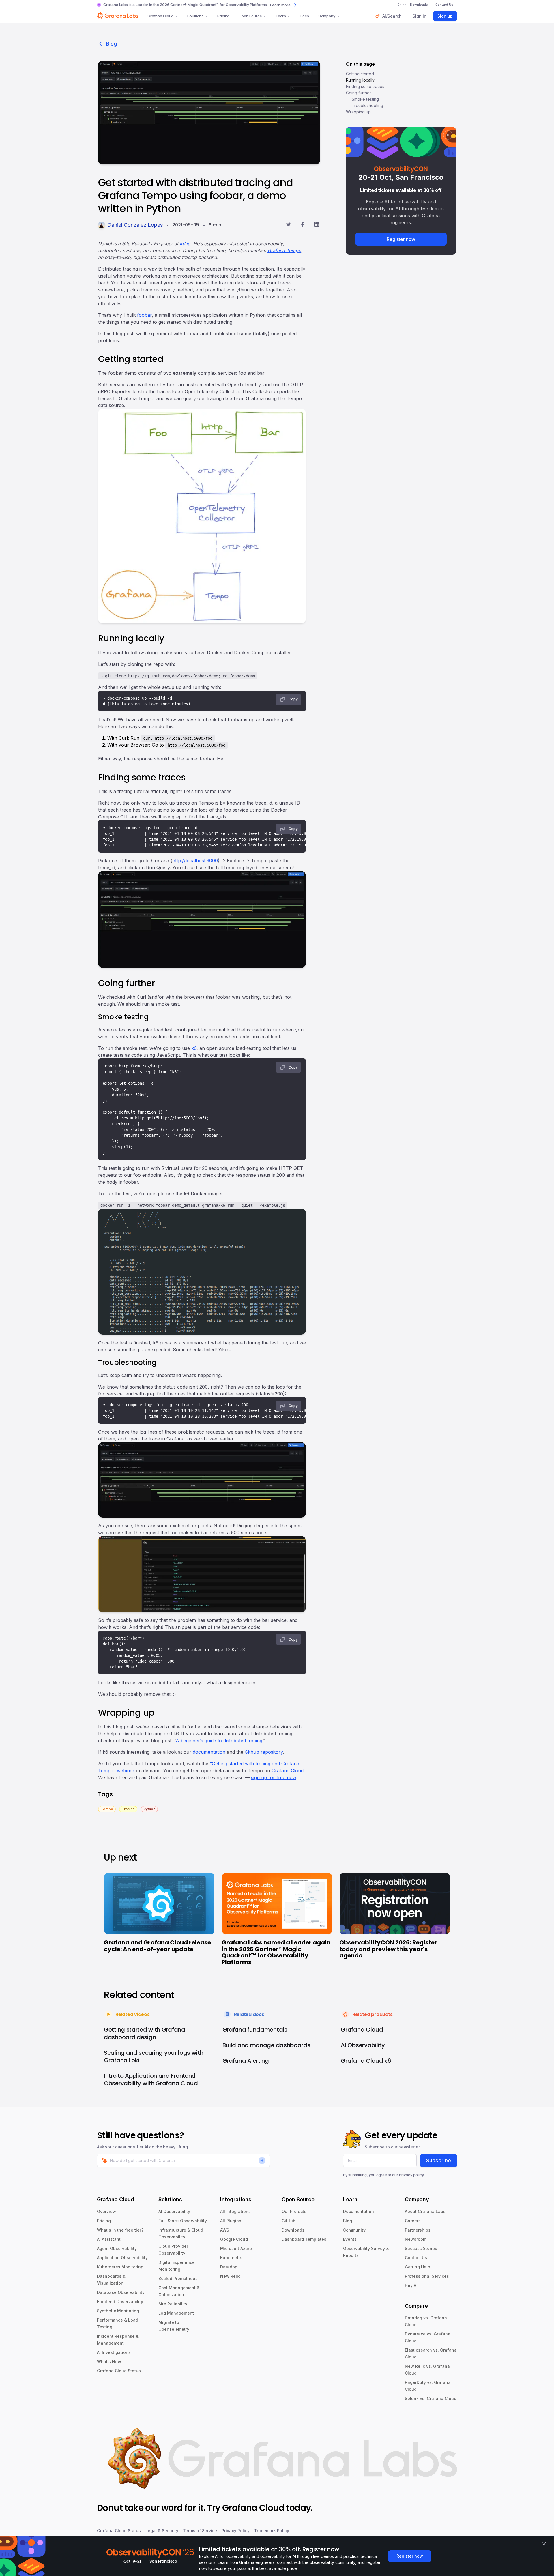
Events (350, 2239)
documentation (209, 1752)
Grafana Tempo (284, 250)
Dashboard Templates (304, 2239)
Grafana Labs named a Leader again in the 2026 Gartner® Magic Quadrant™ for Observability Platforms (276, 1952)
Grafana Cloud (160, 16)
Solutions (195, 16)
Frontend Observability (120, 2301)
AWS (225, 2230)
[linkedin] (317, 225)
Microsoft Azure (236, 2248)
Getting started (360, 74)
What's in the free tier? (120, 2230)
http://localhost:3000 (195, 861)
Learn (281, 16)
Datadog (229, 2267)
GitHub (289, 2221)
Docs (304, 16)
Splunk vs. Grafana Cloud (431, 2398)
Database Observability (121, 2292)
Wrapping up (358, 112)
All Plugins (231, 2221)
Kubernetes (232, 2258)
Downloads (293, 2230)
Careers (413, 2221)
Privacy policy (411, 2175)
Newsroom (416, 2239)
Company (327, 16)
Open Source (250, 16)
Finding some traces (365, 86)
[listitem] (107, 1809)
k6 (194, 1048)
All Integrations (235, 2211)
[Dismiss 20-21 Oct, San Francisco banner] (448, 135)
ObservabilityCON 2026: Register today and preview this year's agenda (388, 1949)
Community (354, 2230)
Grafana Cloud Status (119, 2371)
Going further (359, 93)
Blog (112, 44)
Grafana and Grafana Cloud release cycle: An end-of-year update (157, 1946)
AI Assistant (109, 2239)
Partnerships (418, 2230)
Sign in (420, 16)
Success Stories (421, 2248)
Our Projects (294, 2211)
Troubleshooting (367, 105)
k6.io (185, 243)
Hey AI (411, 2285)
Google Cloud (234, 2239)
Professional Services (427, 2276)
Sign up (445, 16)
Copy (293, 699)
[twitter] (288, 225)
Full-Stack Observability (183, 2221)
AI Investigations (114, 2352)
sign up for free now (274, 1777)
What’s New (109, 2362)
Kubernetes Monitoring (120, 2267)
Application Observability (122, 2258)
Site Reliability (173, 2304)
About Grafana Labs (425, 2211)
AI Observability (174, 2211)
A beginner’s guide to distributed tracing (219, 1741)
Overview (106, 2211)
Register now (401, 239)
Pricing (223, 16)
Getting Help (418, 2267)
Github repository (264, 1752)
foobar (144, 315)
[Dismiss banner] (544, 2544)
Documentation (359, 2211)
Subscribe (439, 2160)
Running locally (360, 80)
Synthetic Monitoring (118, 2311)
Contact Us (416, 2258)
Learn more (280, 5)
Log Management (176, 2313)
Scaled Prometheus (178, 2278)
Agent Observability (117, 2248)
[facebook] (303, 225)
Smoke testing (365, 99)
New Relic (230, 2276)
